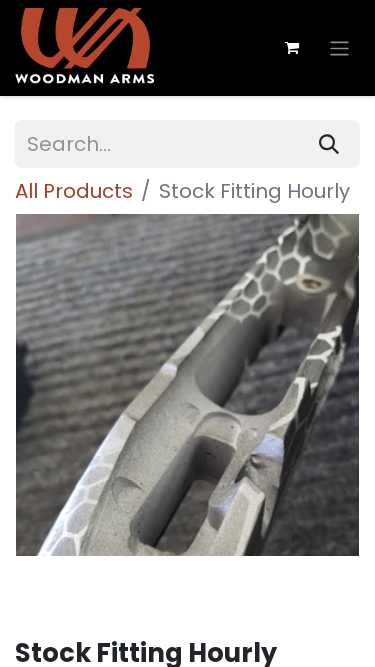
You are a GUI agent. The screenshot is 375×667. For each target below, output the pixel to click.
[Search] (329, 144)
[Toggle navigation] (339, 47)
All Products (74, 191)
